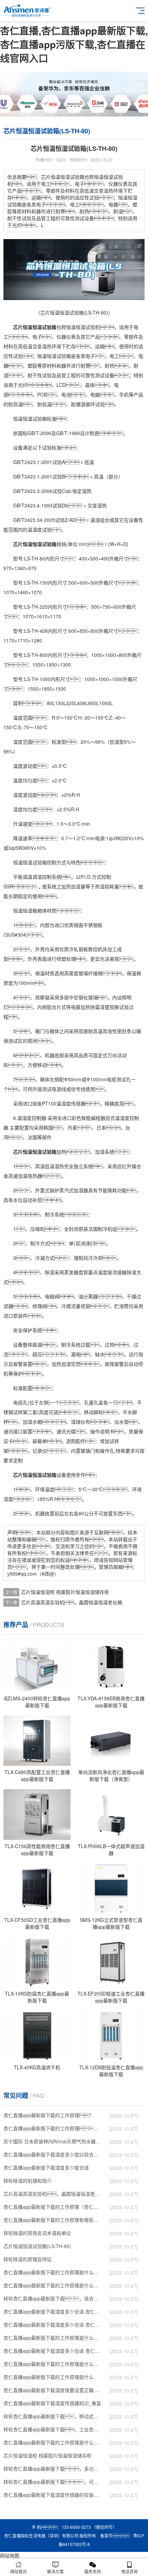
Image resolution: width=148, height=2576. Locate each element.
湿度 (37, 529)
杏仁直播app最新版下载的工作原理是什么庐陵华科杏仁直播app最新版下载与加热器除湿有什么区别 (53, 2364)
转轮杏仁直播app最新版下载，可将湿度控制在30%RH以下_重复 (53, 2482)
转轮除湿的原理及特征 (28, 2259)
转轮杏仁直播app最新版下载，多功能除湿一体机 (53, 2469)
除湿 (50, 1272)
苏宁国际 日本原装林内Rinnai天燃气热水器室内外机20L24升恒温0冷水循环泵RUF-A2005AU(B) (53, 2141)
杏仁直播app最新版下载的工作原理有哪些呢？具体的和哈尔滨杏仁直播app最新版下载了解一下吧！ (53, 2220)
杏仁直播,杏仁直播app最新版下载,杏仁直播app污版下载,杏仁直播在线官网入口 (74, 44)
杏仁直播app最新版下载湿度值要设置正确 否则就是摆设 (53, 2390)
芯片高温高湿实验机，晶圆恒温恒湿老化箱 (72, 1602)
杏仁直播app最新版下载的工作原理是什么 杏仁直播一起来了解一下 (53, 2442)
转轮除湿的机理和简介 (28, 2181)
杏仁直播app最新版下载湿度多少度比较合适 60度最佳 (53, 2154)
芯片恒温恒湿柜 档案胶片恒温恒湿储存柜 (65, 1592)
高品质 (81, 1055)
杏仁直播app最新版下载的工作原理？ (49, 2115)
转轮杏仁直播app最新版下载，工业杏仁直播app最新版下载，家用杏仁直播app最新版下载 (53, 2429)
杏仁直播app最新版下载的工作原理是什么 (49, 2377)
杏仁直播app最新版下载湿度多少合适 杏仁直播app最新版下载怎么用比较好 (53, 2325)
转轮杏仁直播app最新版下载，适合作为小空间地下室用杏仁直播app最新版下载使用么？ (53, 2298)
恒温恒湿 (76, 327)
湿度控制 (32, 1118)
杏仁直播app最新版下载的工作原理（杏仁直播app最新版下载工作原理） (53, 2207)
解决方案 (55, 2571)
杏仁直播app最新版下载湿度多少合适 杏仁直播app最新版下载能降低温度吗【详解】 (53, 2311)
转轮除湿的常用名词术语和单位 (37, 2233)
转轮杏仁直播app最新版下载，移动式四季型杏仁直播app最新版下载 (53, 2416)
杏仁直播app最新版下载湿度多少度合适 (46, 2167)
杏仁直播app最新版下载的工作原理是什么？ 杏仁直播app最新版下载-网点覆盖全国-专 (53, 2338)
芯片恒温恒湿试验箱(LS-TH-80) (37, 2246)
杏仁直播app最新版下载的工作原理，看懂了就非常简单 (53, 2128)
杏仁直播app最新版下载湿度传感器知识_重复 (52, 2403)
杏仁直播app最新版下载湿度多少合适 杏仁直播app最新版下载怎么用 (53, 2351)
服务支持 (93, 2571)
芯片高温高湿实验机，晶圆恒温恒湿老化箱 (53, 2194)
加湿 (76, 886)
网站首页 (19, 2571)
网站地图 (10, 2555)
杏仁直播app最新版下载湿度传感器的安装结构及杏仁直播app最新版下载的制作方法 (53, 2495)
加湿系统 (105, 1152)
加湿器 (81, 1190)
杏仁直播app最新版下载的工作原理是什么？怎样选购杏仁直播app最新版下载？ (53, 2272)
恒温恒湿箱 (25, 910)
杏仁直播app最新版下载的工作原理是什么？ (53, 2285)
